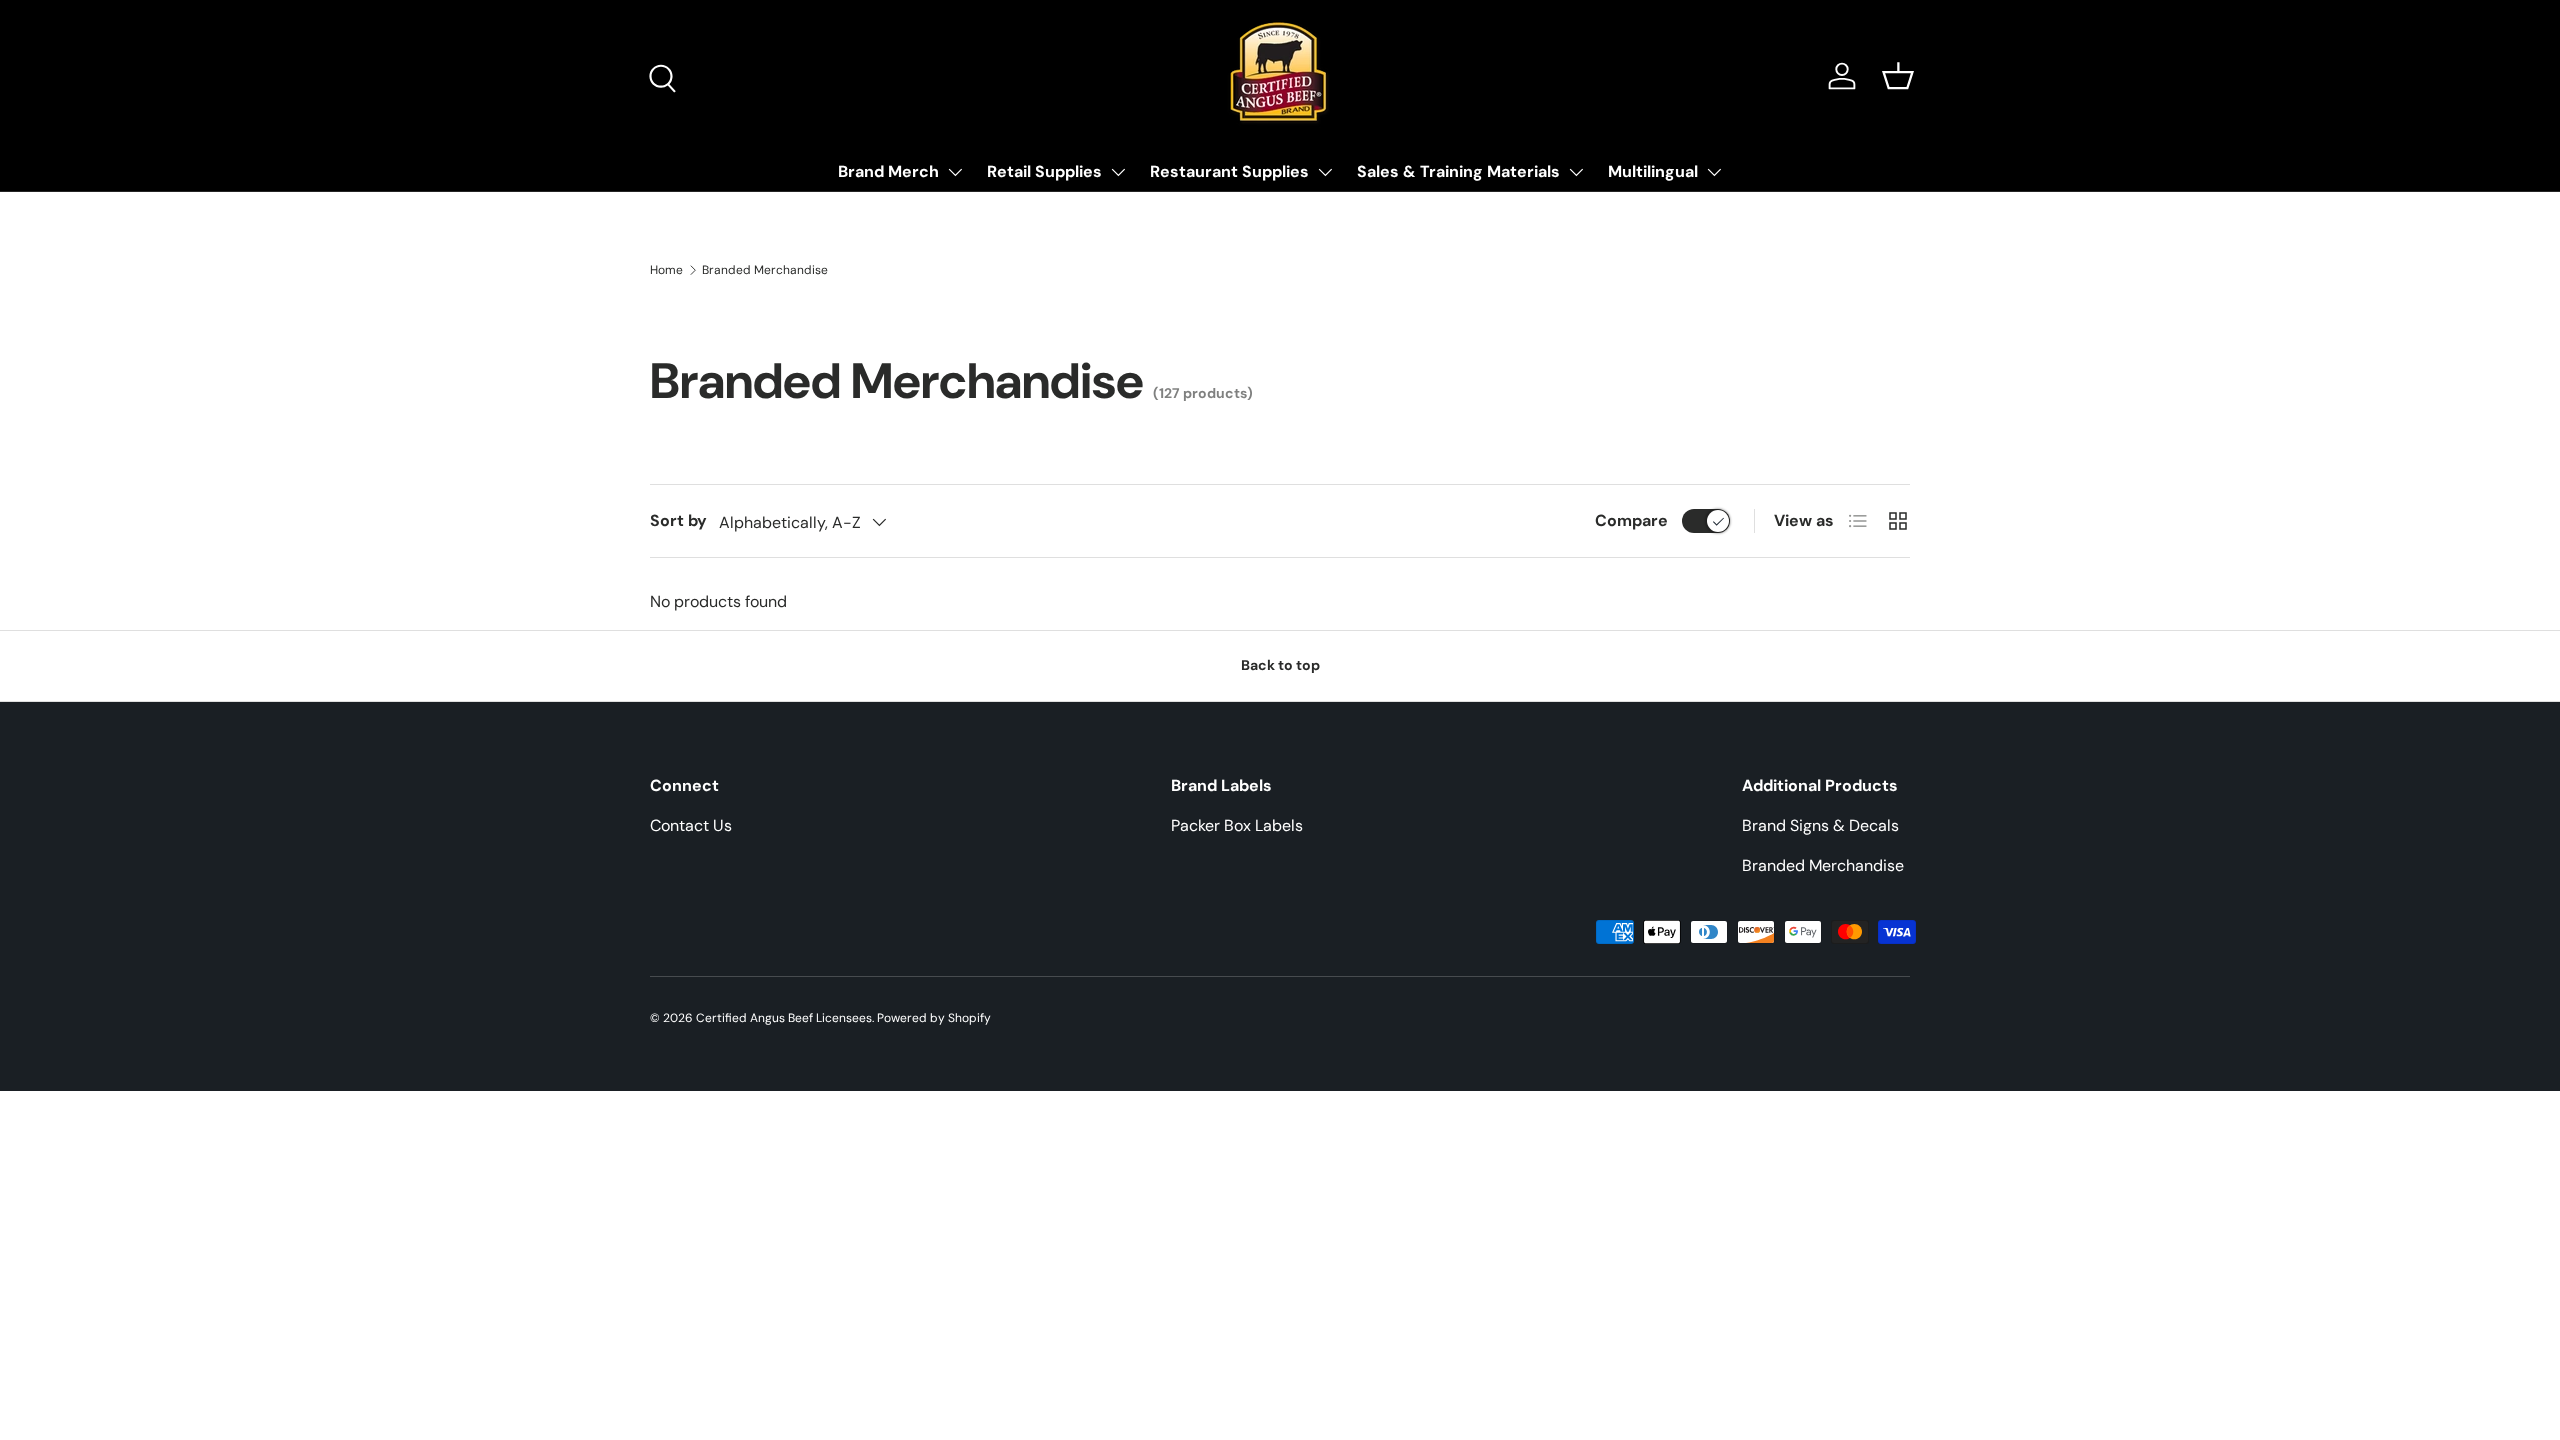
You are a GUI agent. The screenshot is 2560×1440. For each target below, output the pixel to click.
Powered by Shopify (934, 1018)
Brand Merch (888, 171)
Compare (1631, 520)
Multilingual (1653, 171)
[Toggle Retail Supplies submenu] (1118, 172)
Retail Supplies (1044, 171)
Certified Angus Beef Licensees (784, 1018)
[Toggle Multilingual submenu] (1714, 172)
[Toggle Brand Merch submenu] (955, 172)
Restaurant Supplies (1229, 171)
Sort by (678, 520)
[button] (1898, 76)
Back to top (1280, 665)
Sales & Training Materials (1458, 171)
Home (666, 270)
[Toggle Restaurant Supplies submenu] (1325, 172)
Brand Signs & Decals (1820, 825)
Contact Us (691, 825)
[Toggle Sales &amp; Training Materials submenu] (1576, 172)
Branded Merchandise (765, 270)
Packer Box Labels (1237, 825)
